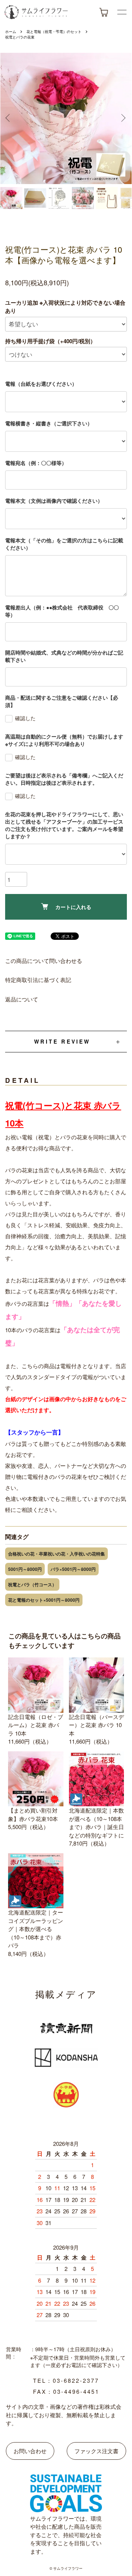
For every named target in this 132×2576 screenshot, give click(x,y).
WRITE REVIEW (62, 1041)
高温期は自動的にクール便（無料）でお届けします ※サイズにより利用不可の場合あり (64, 740)
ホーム (11, 32)
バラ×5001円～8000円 (73, 1569)
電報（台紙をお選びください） (41, 384)
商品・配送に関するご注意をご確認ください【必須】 (62, 701)
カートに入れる (73, 907)
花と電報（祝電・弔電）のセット (54, 32)
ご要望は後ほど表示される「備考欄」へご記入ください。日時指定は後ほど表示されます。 (64, 779)
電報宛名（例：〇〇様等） (36, 463)
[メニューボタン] (122, 12)
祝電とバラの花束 (20, 37)
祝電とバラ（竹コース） (32, 1584)
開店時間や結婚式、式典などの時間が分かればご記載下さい (64, 656)
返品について (22, 999)
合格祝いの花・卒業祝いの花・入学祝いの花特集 (56, 1554)
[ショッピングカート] (104, 12)
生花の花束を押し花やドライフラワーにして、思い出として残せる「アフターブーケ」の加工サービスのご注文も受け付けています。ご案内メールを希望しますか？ (64, 825)
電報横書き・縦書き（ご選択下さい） (49, 423)
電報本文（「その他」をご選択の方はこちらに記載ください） (64, 544)
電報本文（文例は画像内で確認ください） (54, 501)
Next (123, 118)
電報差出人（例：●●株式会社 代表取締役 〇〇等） (62, 611)
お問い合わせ (30, 2451)
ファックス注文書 (96, 2451)
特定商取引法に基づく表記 (38, 980)
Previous (9, 118)
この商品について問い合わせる (44, 961)
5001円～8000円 (25, 1569)
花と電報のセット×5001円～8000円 (44, 1600)
